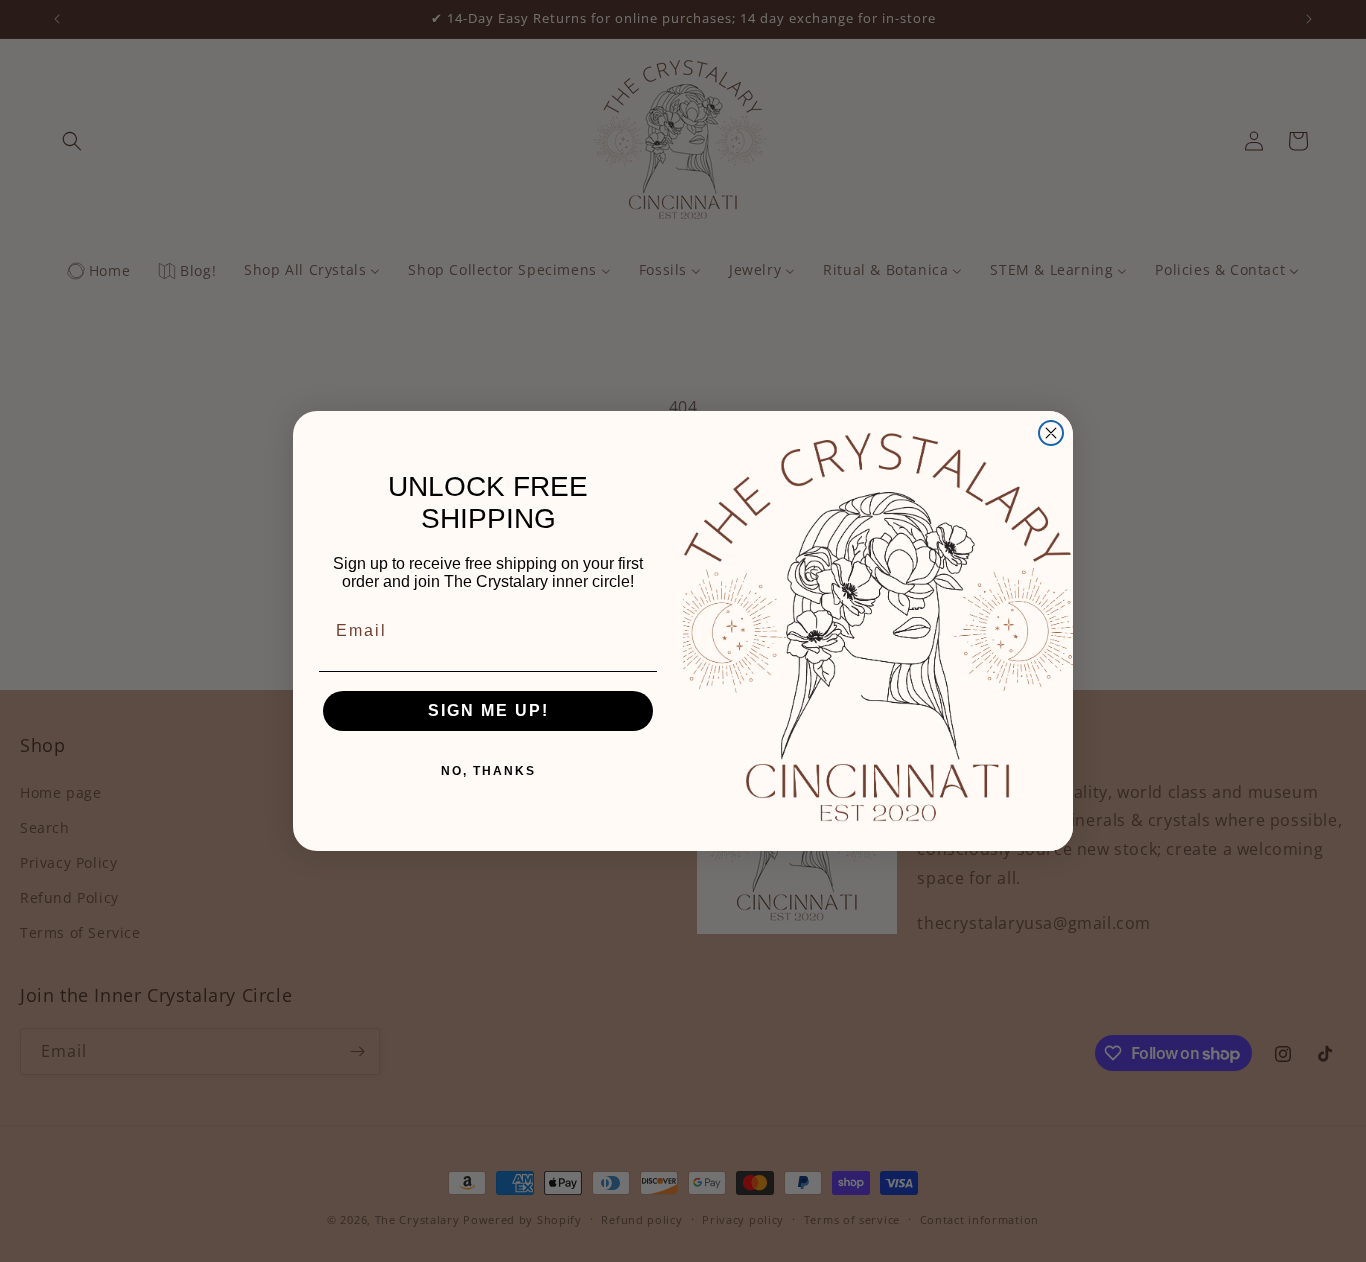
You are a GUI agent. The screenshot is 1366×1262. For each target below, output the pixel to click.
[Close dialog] (1051, 433)
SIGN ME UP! (488, 710)
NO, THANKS (488, 771)
